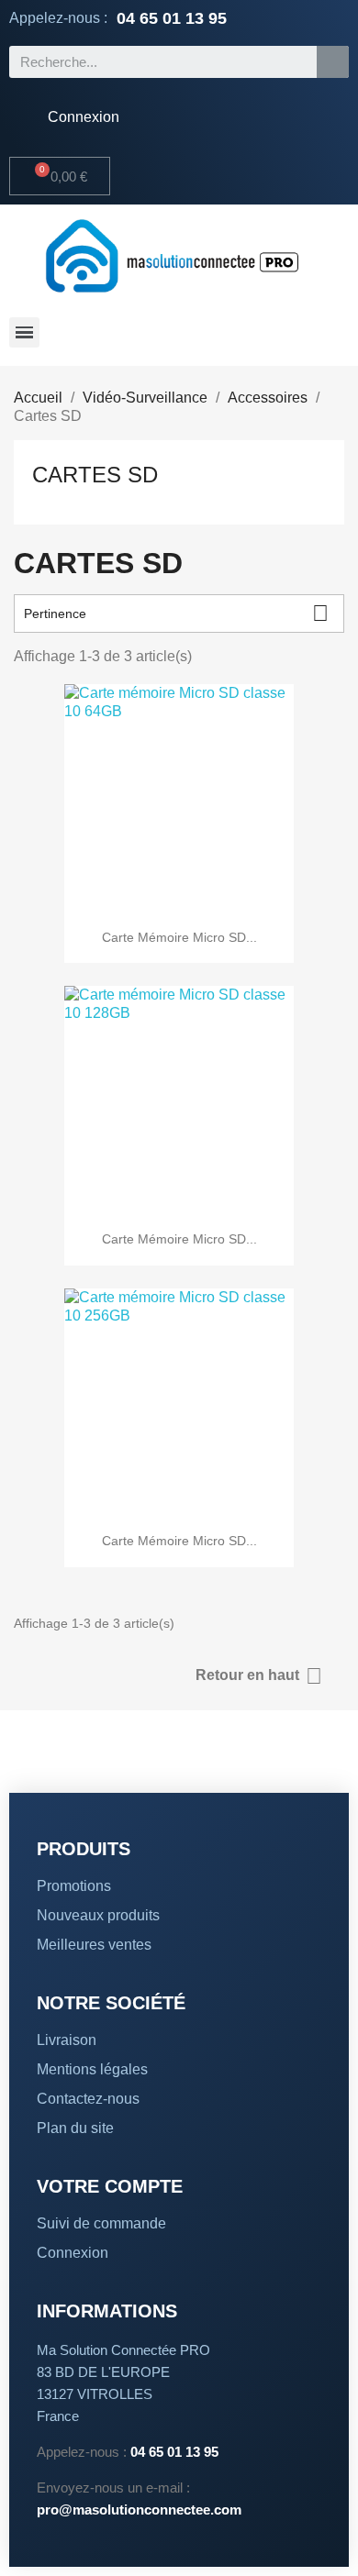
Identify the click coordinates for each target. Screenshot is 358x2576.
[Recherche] (333, 62)
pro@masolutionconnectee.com (139, 2510)
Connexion (73, 2253)
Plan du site (75, 2128)
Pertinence (176, 613)
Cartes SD (95, 475)
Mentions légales (92, 2069)
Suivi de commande (101, 2223)
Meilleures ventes (94, 1945)
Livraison (67, 2040)
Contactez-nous (88, 2099)
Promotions (74, 1886)
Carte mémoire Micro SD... (179, 937)
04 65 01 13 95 (172, 18)
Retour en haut (259, 1676)
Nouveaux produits (98, 1915)
